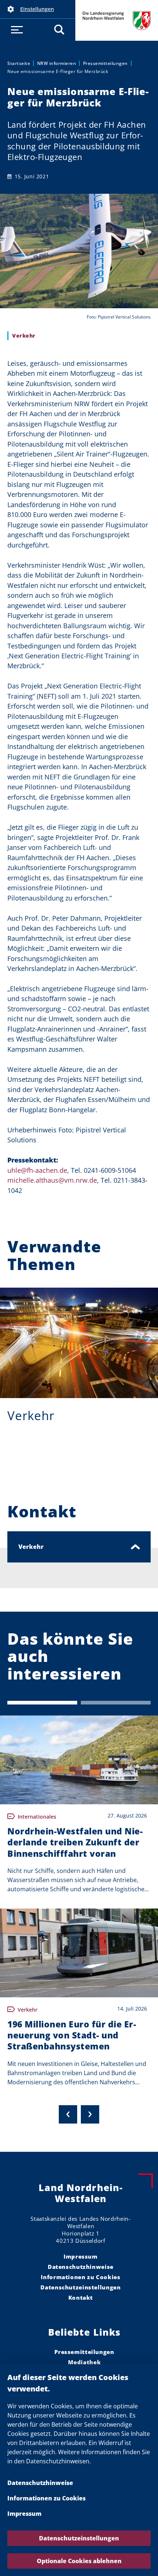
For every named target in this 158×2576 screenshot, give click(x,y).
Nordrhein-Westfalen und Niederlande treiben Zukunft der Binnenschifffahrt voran (75, 1842)
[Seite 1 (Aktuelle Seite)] (42, 1703)
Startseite (19, 63)
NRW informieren (57, 63)
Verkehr (31, 1416)
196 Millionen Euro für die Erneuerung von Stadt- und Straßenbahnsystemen (72, 2035)
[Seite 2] (116, 1703)
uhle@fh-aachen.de (37, 1170)
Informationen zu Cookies (46, 2498)
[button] (38, 9)
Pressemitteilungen (105, 63)
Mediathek (85, 2362)
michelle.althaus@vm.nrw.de (52, 1180)
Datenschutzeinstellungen (79, 2538)
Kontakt (81, 2297)
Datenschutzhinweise (40, 2483)
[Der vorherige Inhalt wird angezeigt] (68, 2114)
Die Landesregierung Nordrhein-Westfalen (117, 20)
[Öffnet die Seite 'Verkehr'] (79, 1343)
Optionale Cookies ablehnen (79, 2561)
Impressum (24, 2514)
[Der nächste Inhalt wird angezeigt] (90, 2114)
